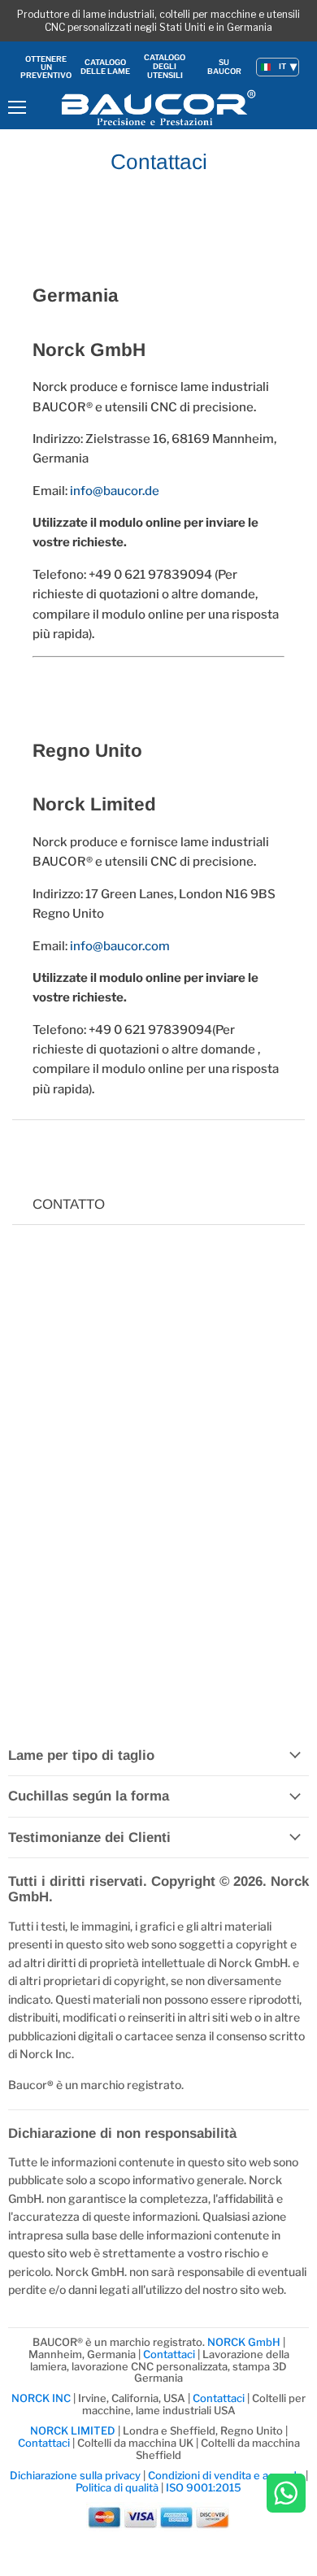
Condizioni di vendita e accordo (226, 2475)
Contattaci (169, 2354)
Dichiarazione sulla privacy (75, 2475)
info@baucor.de (115, 491)
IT (282, 66)
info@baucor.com (120, 946)
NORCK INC (41, 2398)
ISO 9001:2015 (204, 2487)
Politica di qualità (117, 2487)
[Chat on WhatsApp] (286, 2494)
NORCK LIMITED (74, 2430)
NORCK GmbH (244, 2342)
